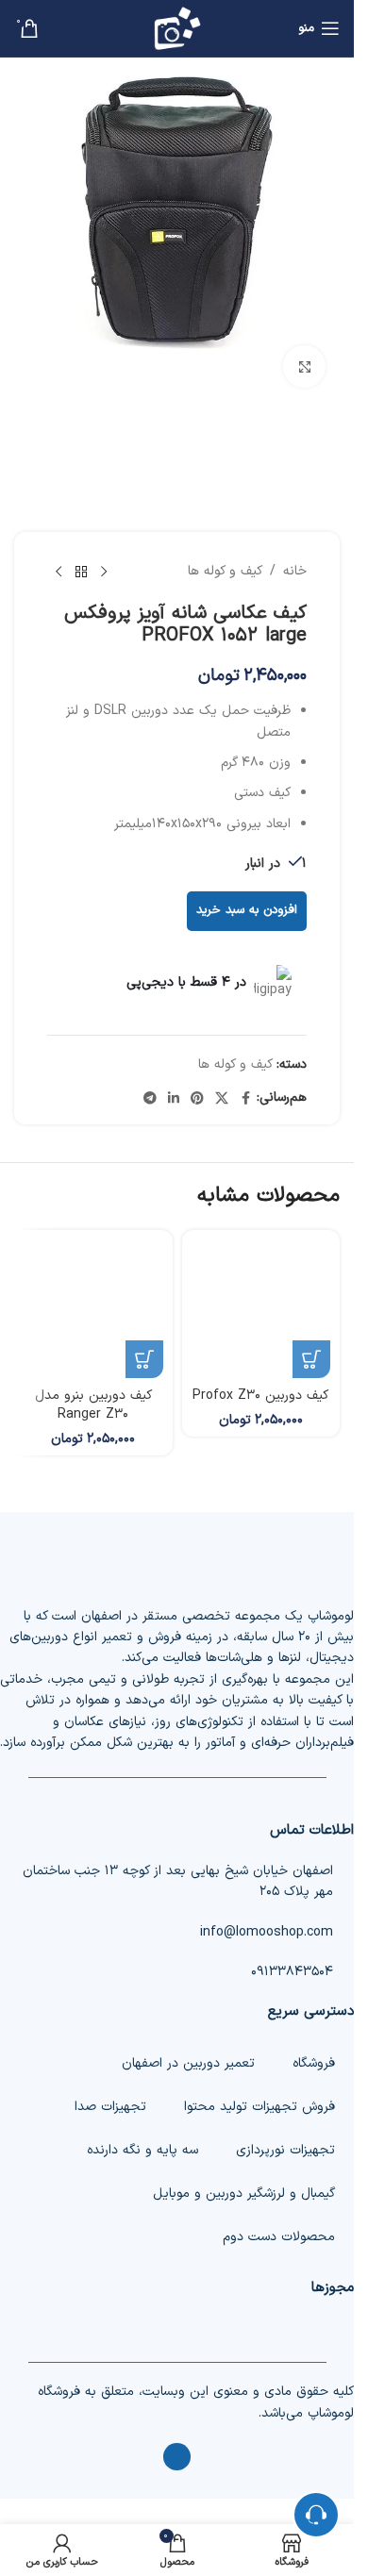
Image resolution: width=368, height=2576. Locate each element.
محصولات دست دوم (279, 2237)
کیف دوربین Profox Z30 (260, 1396)
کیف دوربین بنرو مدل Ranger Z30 (93, 1405)
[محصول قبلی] (104, 572)
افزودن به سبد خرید (247, 910)
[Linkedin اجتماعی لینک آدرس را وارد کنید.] (174, 1098)
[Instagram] (177, 2457)
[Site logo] (177, 28)
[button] (311, 1359)
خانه (295, 571)
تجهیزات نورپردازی (285, 2150)
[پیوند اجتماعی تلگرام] (150, 1098)
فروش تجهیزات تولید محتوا (259, 2107)
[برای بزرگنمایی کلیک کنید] (304, 366)
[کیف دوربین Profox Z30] (261, 1309)
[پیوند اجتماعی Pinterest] (197, 1098)
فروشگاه (314, 2063)
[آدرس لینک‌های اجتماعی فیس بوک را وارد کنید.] (245, 1098)
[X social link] (222, 1098)
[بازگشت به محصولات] (81, 572)
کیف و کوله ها (225, 571)
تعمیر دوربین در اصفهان (188, 2063)
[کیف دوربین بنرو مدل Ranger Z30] (93, 1309)
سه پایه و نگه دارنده (142, 2150)
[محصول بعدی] (59, 572)
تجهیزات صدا (110, 2107)
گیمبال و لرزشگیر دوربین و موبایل (244, 2194)
